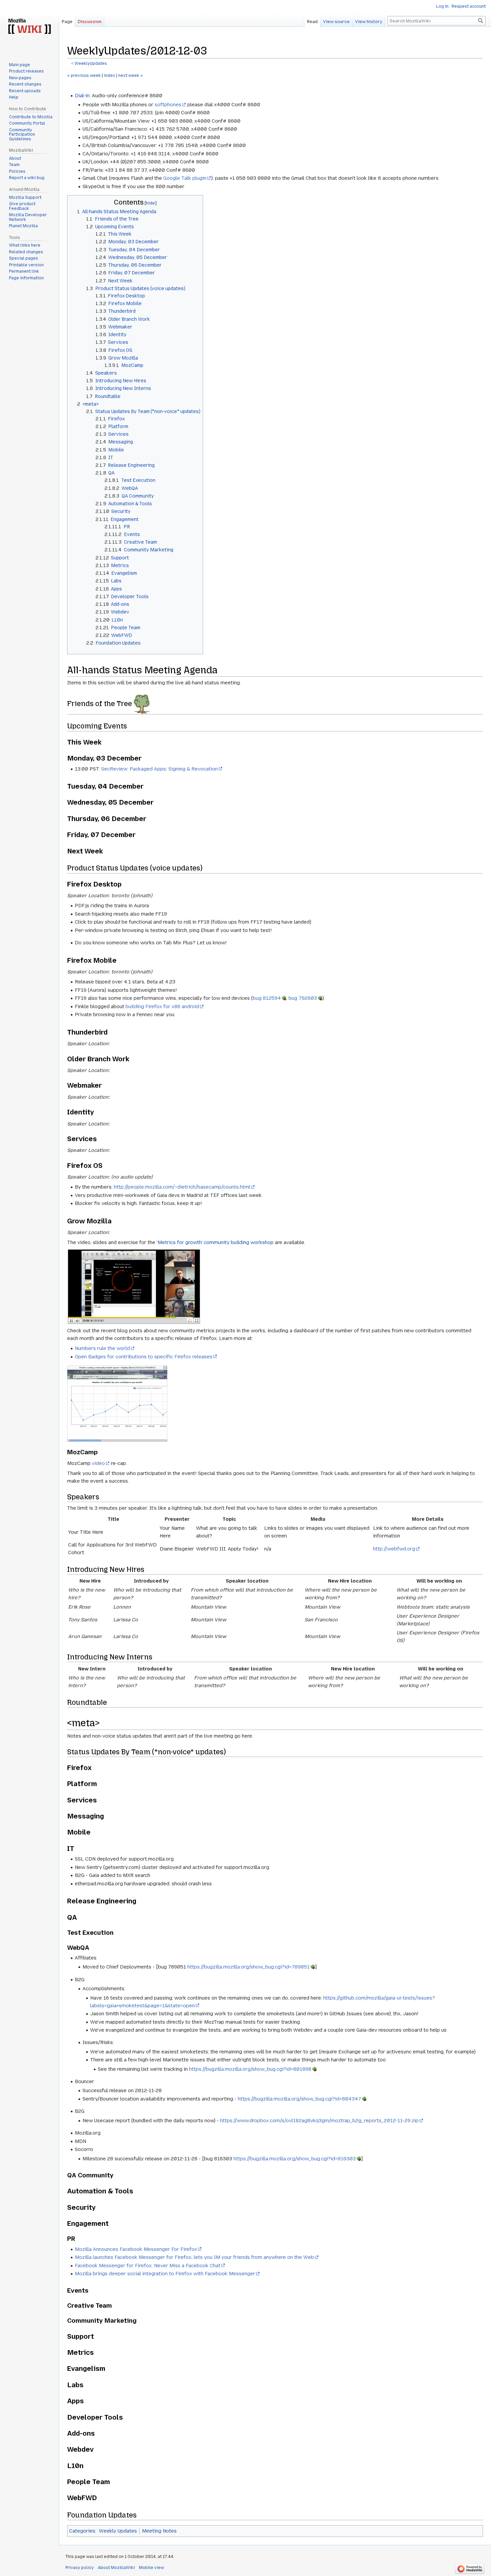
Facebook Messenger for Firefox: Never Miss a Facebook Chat (148, 2266)
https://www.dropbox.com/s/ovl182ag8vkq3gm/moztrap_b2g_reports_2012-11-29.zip (319, 2121)
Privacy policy (80, 2568)
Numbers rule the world (102, 1348)
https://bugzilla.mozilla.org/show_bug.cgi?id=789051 (249, 1967)
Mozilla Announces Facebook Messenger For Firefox (136, 2249)
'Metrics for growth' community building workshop (215, 1242)
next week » (131, 76)
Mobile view (151, 2568)
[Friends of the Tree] (142, 704)
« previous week (84, 76)
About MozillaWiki (116, 2568)
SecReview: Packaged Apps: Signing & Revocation (159, 769)
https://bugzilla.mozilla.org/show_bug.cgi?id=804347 (299, 2099)
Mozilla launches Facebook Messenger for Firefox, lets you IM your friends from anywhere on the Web (194, 2257)
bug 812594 (267, 998)
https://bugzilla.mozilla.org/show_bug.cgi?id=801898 (250, 2069)
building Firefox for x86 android (162, 1006)
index (110, 76)
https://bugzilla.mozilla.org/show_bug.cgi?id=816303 (295, 2159)
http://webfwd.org (394, 1549)
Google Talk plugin (185, 178)
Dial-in (82, 96)
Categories (82, 2531)
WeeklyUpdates (91, 63)
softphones (168, 105)
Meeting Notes (159, 2531)
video (98, 1463)
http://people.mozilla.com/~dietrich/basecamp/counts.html (182, 1187)
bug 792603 (303, 998)
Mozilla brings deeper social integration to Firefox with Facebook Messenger (165, 2274)
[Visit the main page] (29, 27)
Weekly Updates (118, 2531)
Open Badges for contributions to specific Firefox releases (144, 1357)
